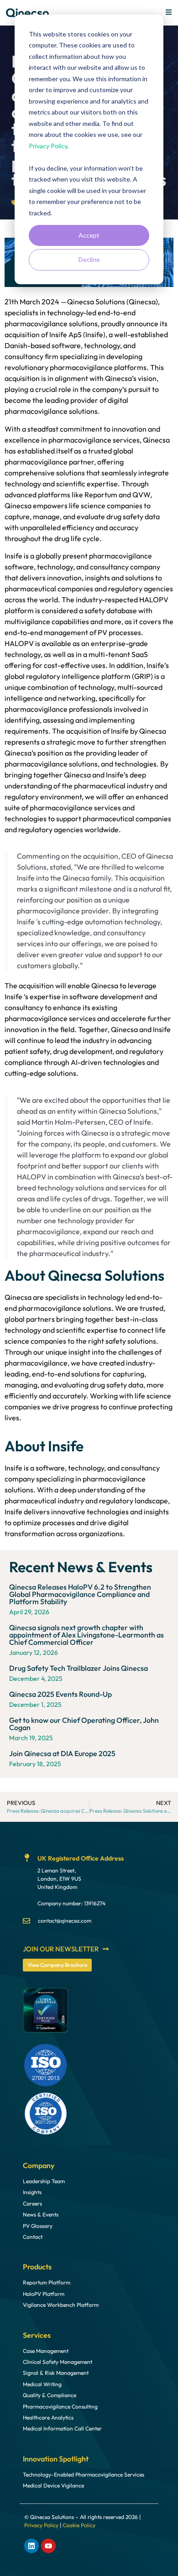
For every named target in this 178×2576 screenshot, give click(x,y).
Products (37, 2267)
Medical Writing (42, 2384)
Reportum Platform (47, 2283)
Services (37, 2335)
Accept (89, 235)
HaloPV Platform (44, 2294)
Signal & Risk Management (56, 2373)
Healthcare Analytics (48, 2418)
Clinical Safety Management (58, 2362)
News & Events (41, 2215)
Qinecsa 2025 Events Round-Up (60, 1694)
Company (39, 2165)
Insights (32, 2192)
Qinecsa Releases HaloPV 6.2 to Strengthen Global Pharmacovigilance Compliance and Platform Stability (80, 1594)
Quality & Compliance (50, 2395)
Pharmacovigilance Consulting (60, 2407)
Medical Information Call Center (62, 2429)
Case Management (46, 2351)
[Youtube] (48, 2546)
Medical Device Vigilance (53, 2486)
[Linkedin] (31, 2546)
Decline (89, 259)
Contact (33, 2237)
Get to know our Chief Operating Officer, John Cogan (84, 1724)
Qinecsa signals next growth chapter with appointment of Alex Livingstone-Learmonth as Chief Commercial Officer (86, 1635)
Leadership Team (44, 2181)
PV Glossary (38, 2226)
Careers (32, 2204)
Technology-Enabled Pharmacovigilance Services (84, 2475)
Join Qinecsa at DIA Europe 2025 (62, 1753)
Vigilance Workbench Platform (61, 2305)
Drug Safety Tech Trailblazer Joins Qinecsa (79, 1668)
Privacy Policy (48, 146)
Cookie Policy (79, 2525)
